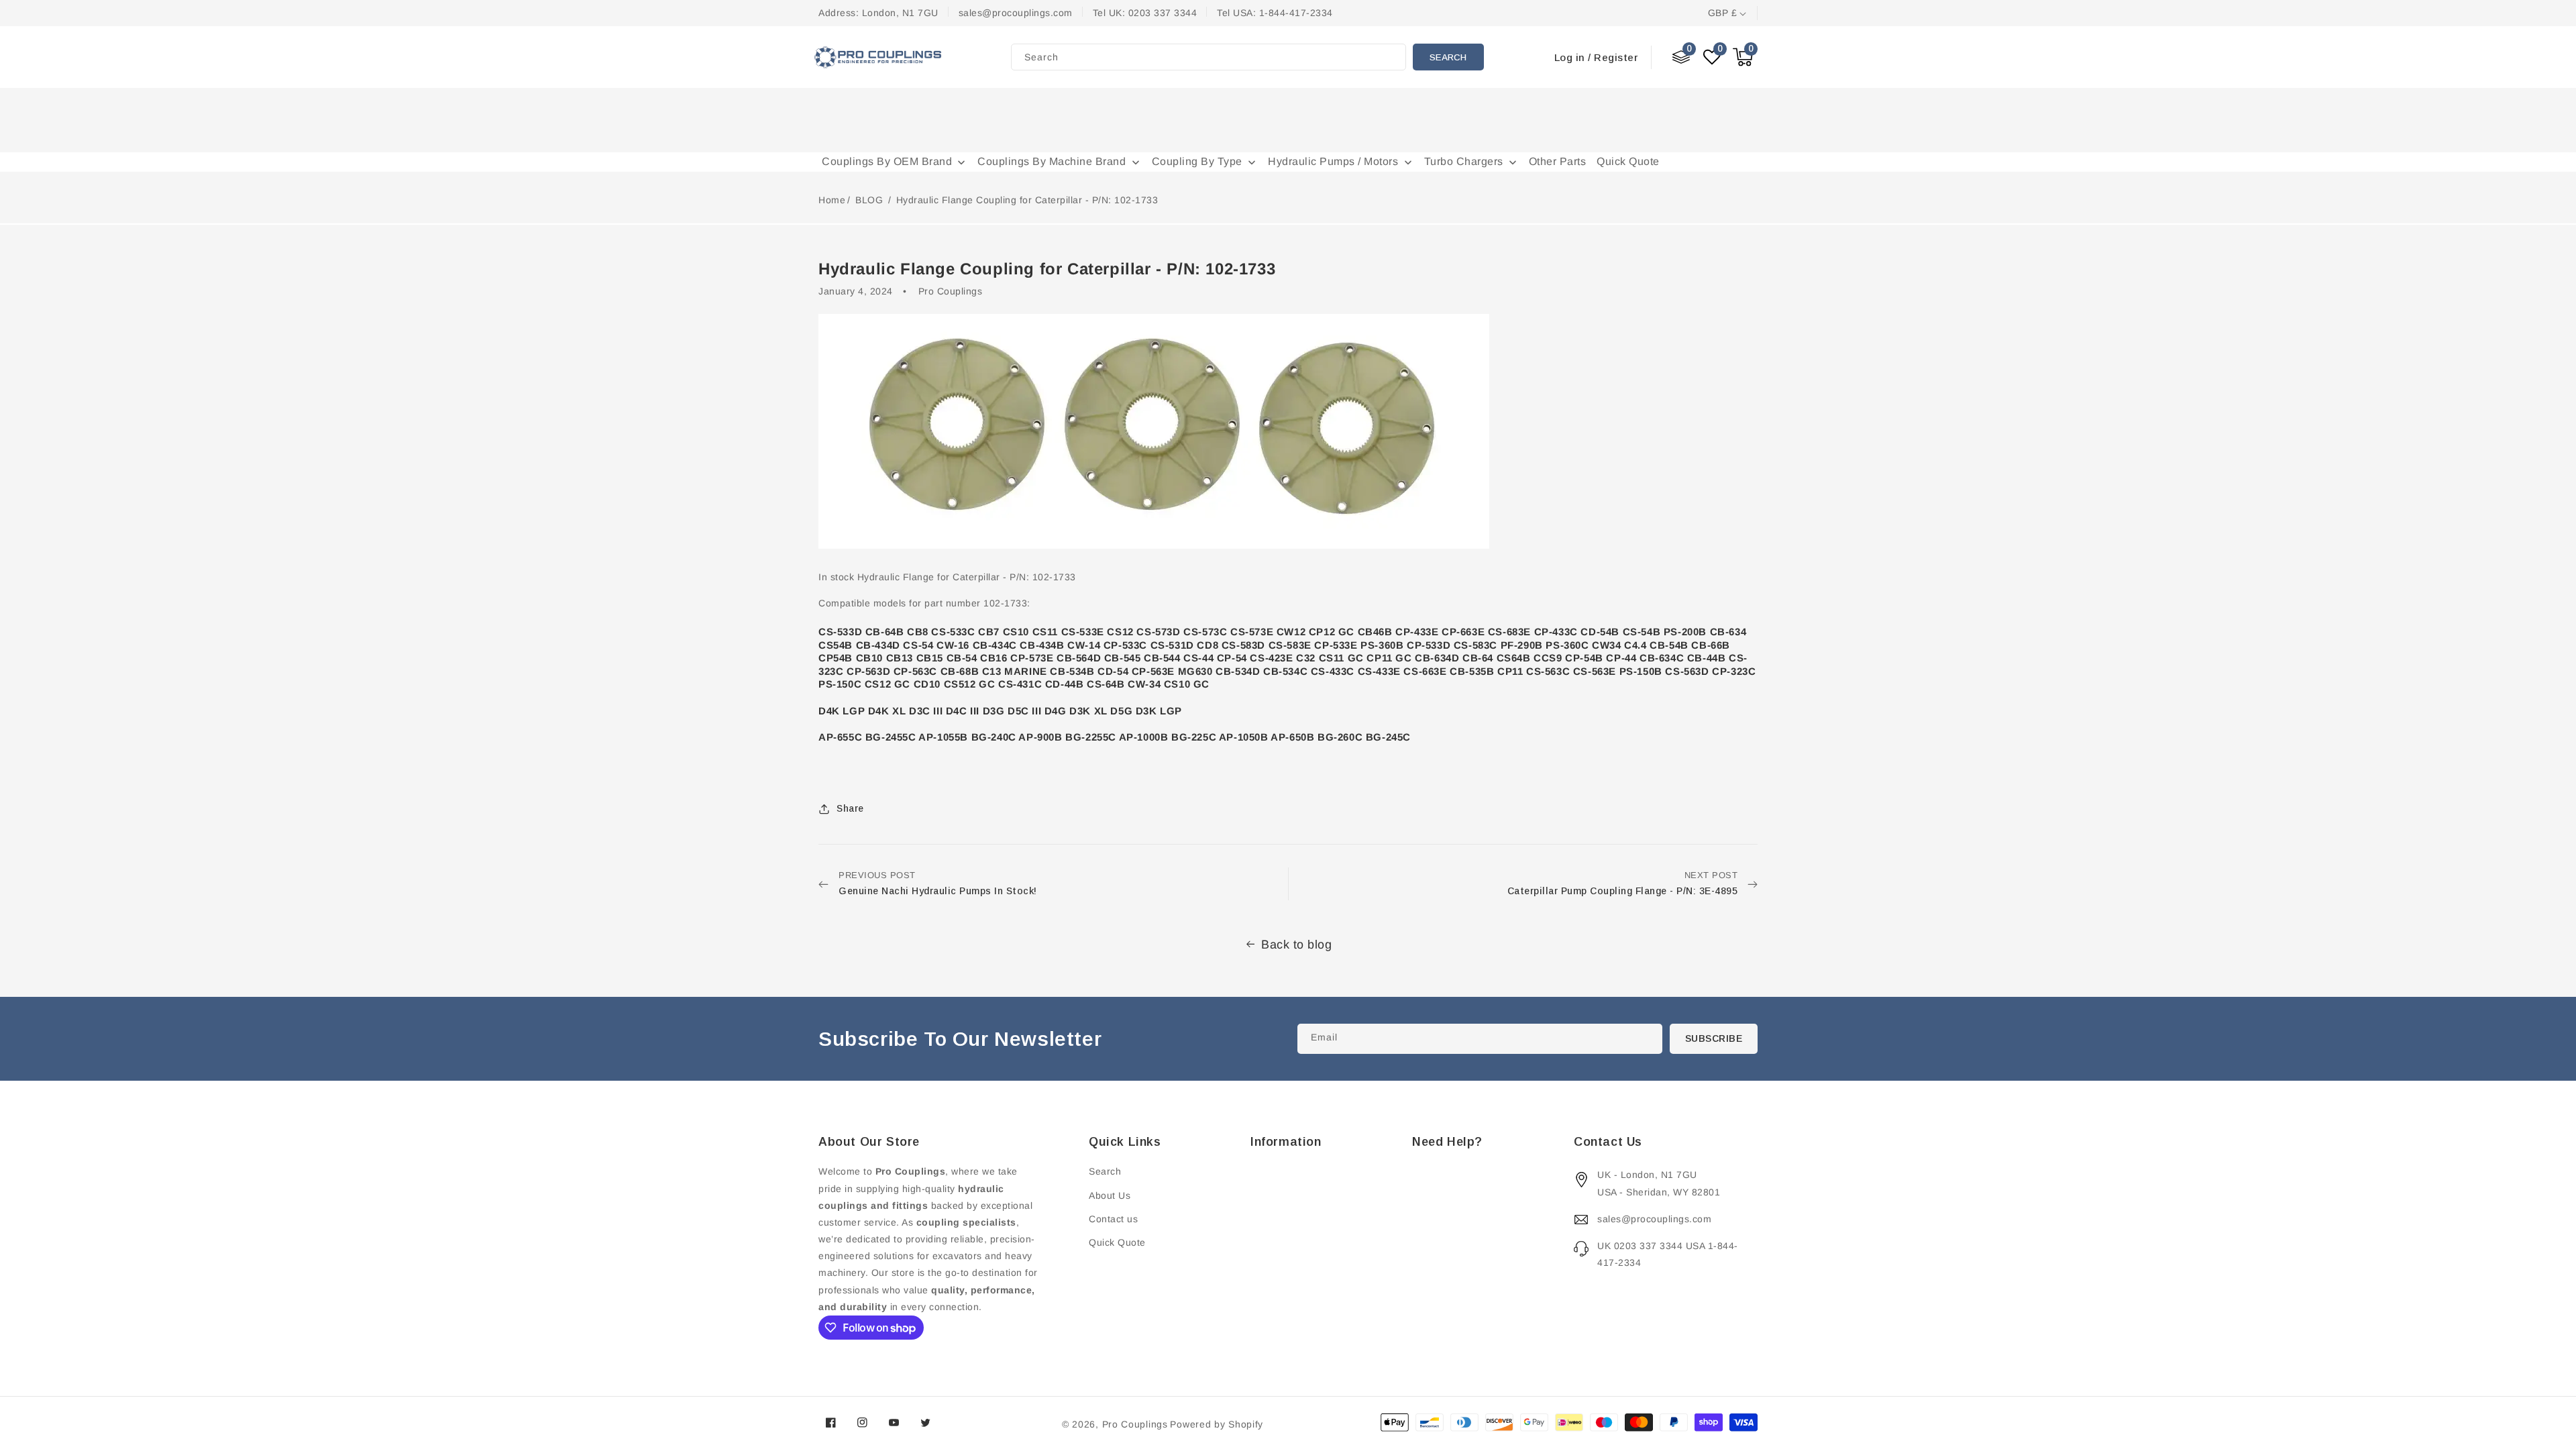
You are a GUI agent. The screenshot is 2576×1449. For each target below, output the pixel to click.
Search (1448, 57)
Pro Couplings (1135, 1424)
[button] (1743, 57)
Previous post (938, 883)
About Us (1110, 1195)
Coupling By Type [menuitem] (1197, 161)
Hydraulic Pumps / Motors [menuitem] (1333, 161)
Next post (1623, 883)
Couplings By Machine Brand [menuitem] (1052, 161)
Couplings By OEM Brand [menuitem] (887, 161)
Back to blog (1296, 945)
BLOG (871, 200)
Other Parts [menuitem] (1558, 161)
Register (1616, 57)
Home (832, 200)
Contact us (1113, 1219)
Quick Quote (1117, 1242)
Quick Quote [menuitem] (1628, 161)
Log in (1570, 57)
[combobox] (1209, 57)
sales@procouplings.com (1654, 1219)
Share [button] (850, 808)
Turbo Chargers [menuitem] (1464, 161)
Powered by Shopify (1217, 1424)
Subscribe (1714, 1038)
